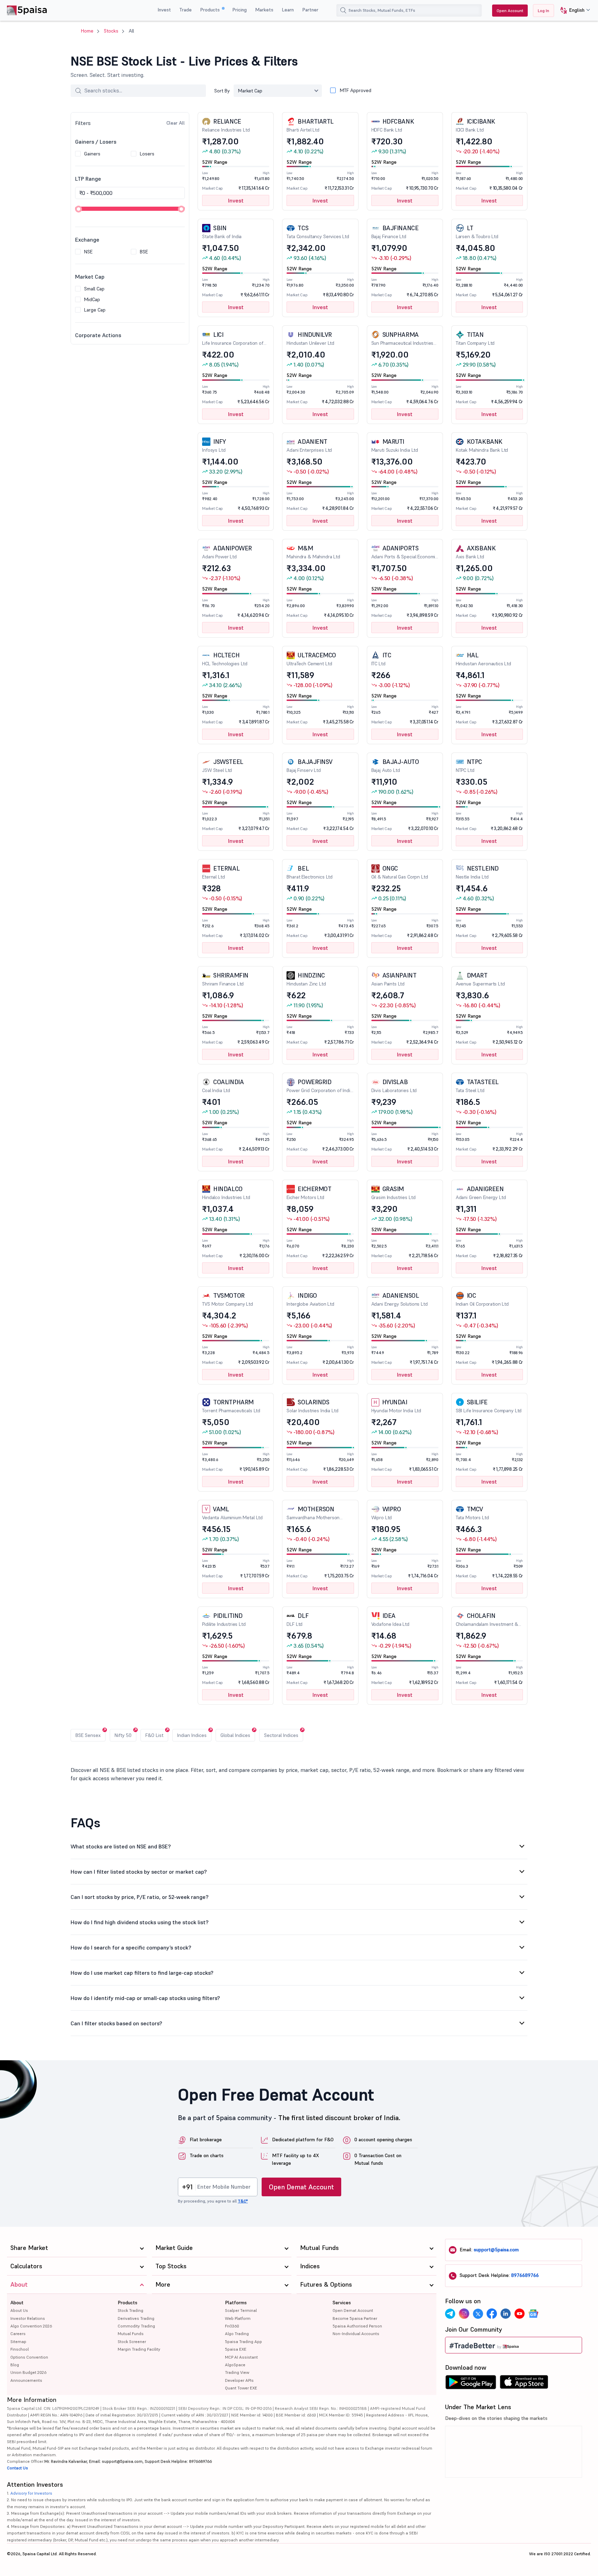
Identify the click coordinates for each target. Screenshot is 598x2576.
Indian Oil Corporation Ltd (482, 1299)
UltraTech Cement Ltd (311, 659)
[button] (573, 11)
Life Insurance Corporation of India (233, 339)
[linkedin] (506, 2314)
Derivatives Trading (136, 2318)
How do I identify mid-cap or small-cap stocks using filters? (145, 1998)
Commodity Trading (136, 2326)
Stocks (111, 31)
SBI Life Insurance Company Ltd (489, 1406)
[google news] (533, 2314)
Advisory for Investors (31, 2493)
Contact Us (17, 2468)
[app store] (524, 2384)
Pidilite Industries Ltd (224, 1619)
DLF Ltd (297, 1619)
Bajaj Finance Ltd (395, 232)
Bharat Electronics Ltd (310, 872)
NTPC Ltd (469, 765)
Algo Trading (237, 2334)
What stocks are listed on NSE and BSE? (121, 1846)
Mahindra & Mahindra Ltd (313, 552)
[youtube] (519, 2314)
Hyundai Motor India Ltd (396, 1406)
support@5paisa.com (496, 2250)
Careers (18, 2334)
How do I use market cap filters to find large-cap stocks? (142, 1973)
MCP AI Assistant (241, 2357)
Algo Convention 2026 (31, 2326)
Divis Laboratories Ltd (394, 1086)
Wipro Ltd (386, 1513)
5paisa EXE (236, 2349)
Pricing (239, 10)
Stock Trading (130, 2310)
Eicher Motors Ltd (309, 1193)
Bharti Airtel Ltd (310, 125)
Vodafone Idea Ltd (390, 1619)
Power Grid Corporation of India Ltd (319, 1086)
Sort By (222, 91)
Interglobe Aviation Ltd (310, 1299)
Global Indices (235, 1735)
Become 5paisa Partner (355, 2318)
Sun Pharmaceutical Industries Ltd (402, 339)
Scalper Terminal (241, 2310)
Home (87, 31)
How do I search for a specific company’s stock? (131, 1947)
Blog (15, 2365)
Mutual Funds (131, 2334)
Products (211, 10)
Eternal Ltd (221, 872)
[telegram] (450, 2314)
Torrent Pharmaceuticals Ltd (231, 1406)
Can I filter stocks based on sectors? (116, 2023)
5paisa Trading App (243, 2341)
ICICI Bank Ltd (475, 125)
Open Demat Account (301, 2187)
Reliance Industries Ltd (226, 125)
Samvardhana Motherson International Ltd (313, 1513)
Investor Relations (28, 2318)
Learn (288, 10)
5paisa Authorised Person (357, 2326)
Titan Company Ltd (475, 338)
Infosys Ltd (214, 445)
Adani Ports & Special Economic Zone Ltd (405, 552)
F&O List (154, 1735)
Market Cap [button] (250, 91)
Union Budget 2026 (28, 2372)
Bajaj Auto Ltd (395, 765)
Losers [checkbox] (147, 154)
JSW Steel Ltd (223, 765)
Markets (264, 10)
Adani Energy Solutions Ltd (400, 1299)
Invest (164, 10)
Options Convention (29, 2357)
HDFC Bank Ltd (393, 125)
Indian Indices (192, 1735)
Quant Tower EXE (241, 2388)
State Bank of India (222, 232)
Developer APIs (239, 2380)
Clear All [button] (176, 123)
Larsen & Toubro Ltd (477, 232)
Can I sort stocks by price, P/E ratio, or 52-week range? (140, 1897)
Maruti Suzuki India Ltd (395, 445)
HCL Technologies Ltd (225, 659)
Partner (310, 10)
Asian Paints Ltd (394, 979)
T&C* (243, 2201)
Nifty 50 (123, 1735)
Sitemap (18, 2341)
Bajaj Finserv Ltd (310, 765)
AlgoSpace (235, 2365)
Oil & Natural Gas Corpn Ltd (400, 872)
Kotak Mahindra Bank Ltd (482, 445)
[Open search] (343, 10)
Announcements (26, 2380)
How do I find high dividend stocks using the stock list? (140, 1922)
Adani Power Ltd (227, 552)
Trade (185, 10)
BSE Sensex (88, 1735)
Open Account (510, 11)
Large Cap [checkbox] (95, 310)
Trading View (237, 2372)
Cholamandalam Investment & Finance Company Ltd (487, 1620)
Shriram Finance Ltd (225, 979)
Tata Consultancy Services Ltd (318, 232)
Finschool (20, 2349)
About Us (19, 2310)
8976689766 (525, 2275)
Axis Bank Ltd (476, 552)
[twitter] (478, 2314)
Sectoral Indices (281, 1735)
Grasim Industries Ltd (393, 1193)
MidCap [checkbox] (92, 299)
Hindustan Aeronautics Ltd (483, 659)
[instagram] (464, 2314)
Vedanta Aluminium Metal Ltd (232, 1513)
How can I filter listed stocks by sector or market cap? (139, 1872)
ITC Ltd (381, 659)
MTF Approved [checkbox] (356, 90)
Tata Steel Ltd (477, 1086)
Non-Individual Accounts (356, 2334)
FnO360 (232, 2326)
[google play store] (471, 2384)
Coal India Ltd (223, 1086)
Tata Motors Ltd (472, 1513)
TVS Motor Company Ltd (228, 1299)
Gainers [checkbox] (92, 154)
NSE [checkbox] (88, 252)
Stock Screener (132, 2341)
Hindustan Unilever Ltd (310, 338)
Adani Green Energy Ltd (481, 1193)
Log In (543, 11)
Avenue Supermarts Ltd (480, 979)
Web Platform (238, 2318)
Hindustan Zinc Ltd (306, 979)
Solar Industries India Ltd (312, 1406)
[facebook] (492, 2314)
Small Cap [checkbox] (94, 289)
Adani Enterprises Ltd (309, 445)
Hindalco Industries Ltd (226, 1193)
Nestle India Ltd (477, 872)
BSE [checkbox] (144, 252)
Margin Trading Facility (139, 2349)
